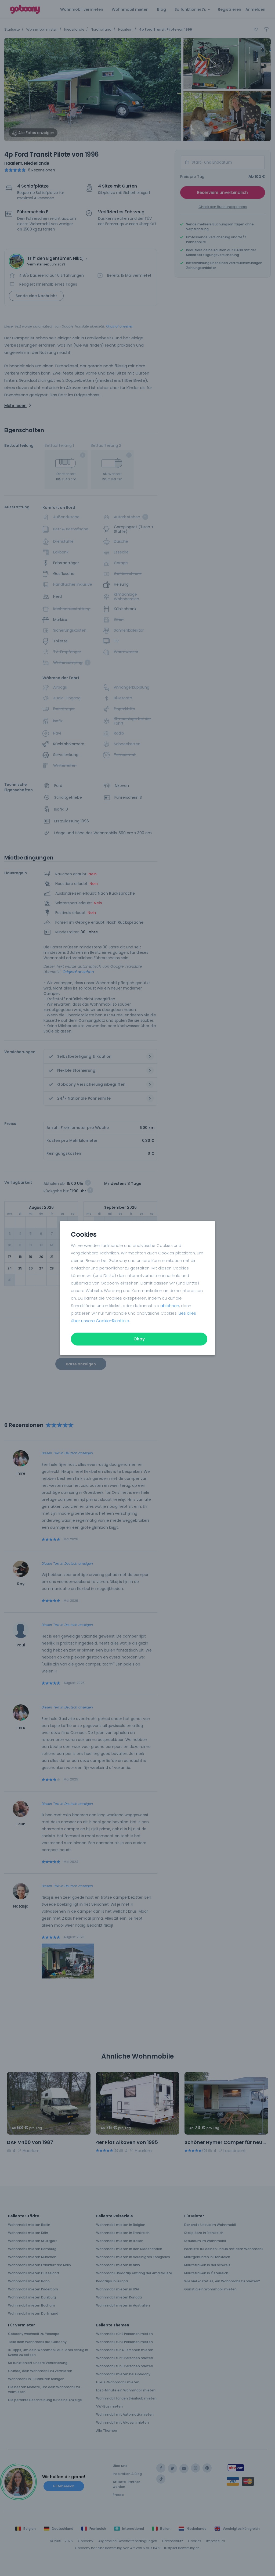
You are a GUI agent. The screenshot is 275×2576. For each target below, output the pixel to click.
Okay (139, 1339)
